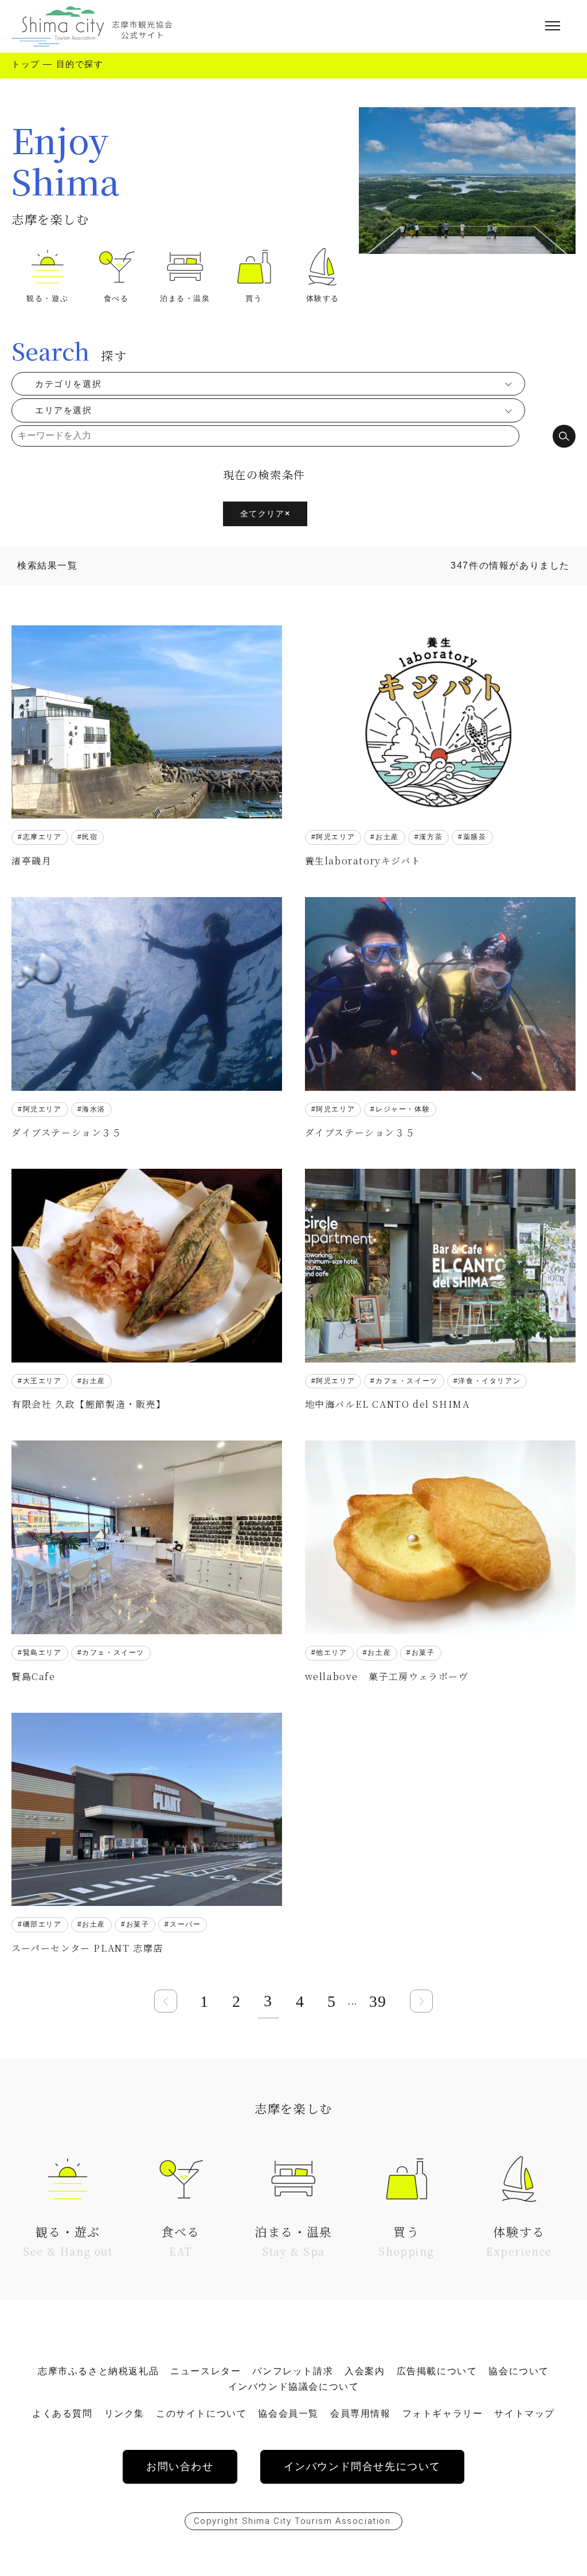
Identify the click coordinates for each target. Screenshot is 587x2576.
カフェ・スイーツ (407, 1381)
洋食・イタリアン (489, 1381)
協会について (519, 2371)
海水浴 (94, 1109)
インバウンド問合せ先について (362, 2467)
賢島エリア (42, 1653)
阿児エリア (335, 837)
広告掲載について (437, 2371)
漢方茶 (431, 837)
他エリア (331, 1653)
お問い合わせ (180, 2467)
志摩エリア (42, 837)
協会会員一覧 (288, 2413)
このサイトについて (201, 2413)
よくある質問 (62, 2413)
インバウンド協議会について (294, 2387)
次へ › (421, 2001)
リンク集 (124, 2413)
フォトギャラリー (443, 2413)
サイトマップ (525, 2413)
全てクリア (265, 514)
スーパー (185, 1924)
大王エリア (42, 1381)
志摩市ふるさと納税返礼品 (98, 2371)
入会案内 (365, 2371)
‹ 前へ (166, 2001)
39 (378, 2001)
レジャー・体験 (403, 1109)
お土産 (387, 837)
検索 (564, 436)
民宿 (90, 837)
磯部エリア (42, 1924)
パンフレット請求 (293, 2371)
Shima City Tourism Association (316, 2521)
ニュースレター (206, 2371)
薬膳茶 (475, 837)
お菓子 (423, 1653)
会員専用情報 (361, 2413)
